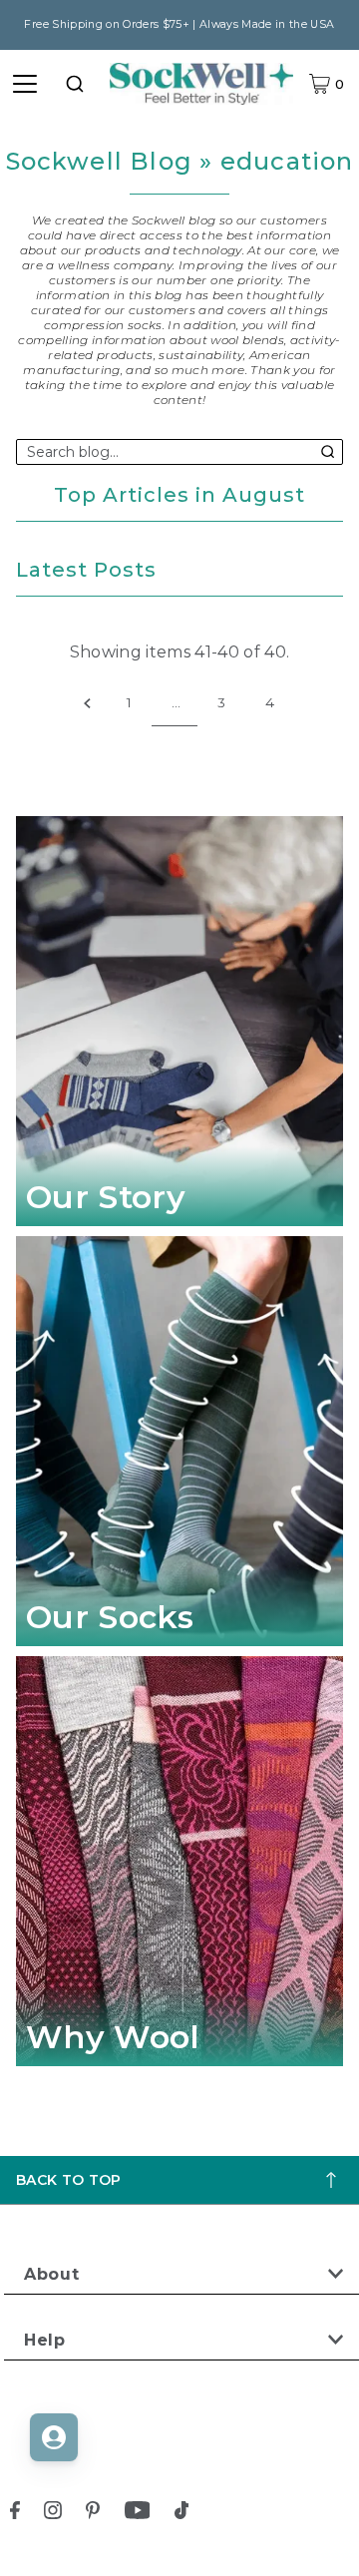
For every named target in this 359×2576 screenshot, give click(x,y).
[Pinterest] (93, 2514)
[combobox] (75, 84)
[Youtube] (138, 2514)
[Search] (75, 84)
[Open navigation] (25, 84)
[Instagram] (53, 2514)
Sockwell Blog (100, 161)
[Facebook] (15, 2514)
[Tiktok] (181, 2514)
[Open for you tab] (54, 2437)
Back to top (69, 2180)
